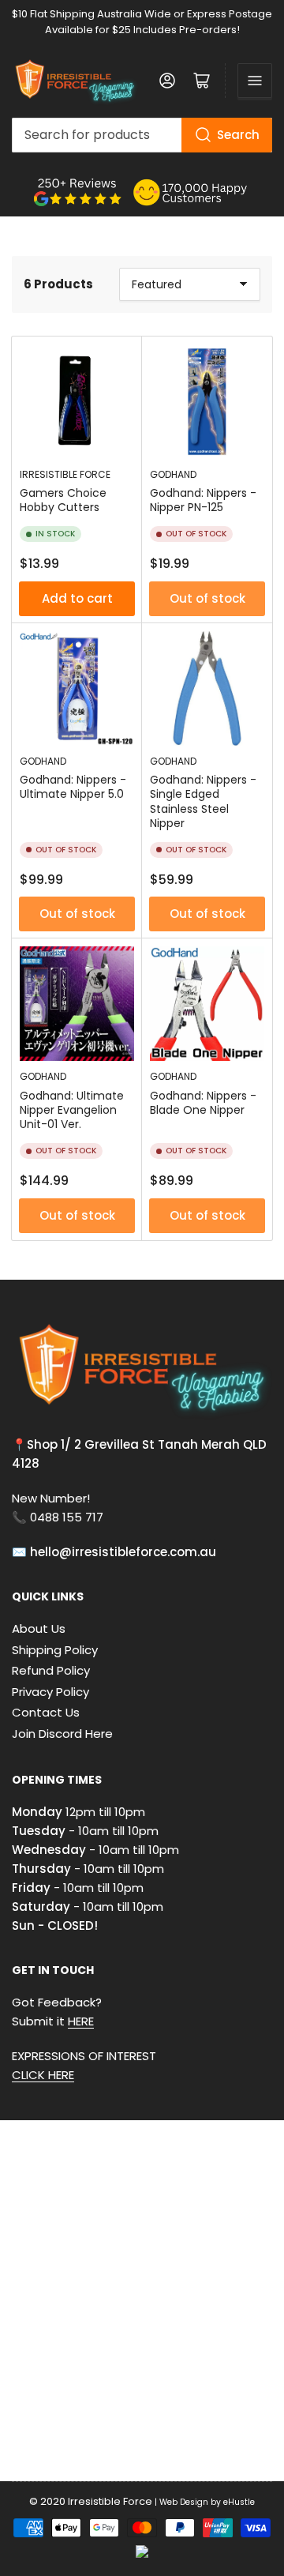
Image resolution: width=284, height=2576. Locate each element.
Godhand (173, 474)
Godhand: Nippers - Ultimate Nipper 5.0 (73, 787)
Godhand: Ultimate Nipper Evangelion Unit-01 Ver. (72, 1110)
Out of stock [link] (207, 598)
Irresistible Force (65, 474)
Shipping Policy (55, 1650)
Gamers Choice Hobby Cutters (63, 500)
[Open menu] (255, 81)
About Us (39, 1628)
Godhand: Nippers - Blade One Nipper (203, 1103)
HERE (81, 2021)
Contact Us (46, 1712)
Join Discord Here (62, 1734)
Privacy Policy (50, 1692)
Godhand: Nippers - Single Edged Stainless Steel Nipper (203, 801)
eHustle (239, 2502)
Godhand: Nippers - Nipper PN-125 (203, 500)
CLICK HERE (43, 2075)
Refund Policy (51, 1670)
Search (238, 135)
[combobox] (142, 135)
